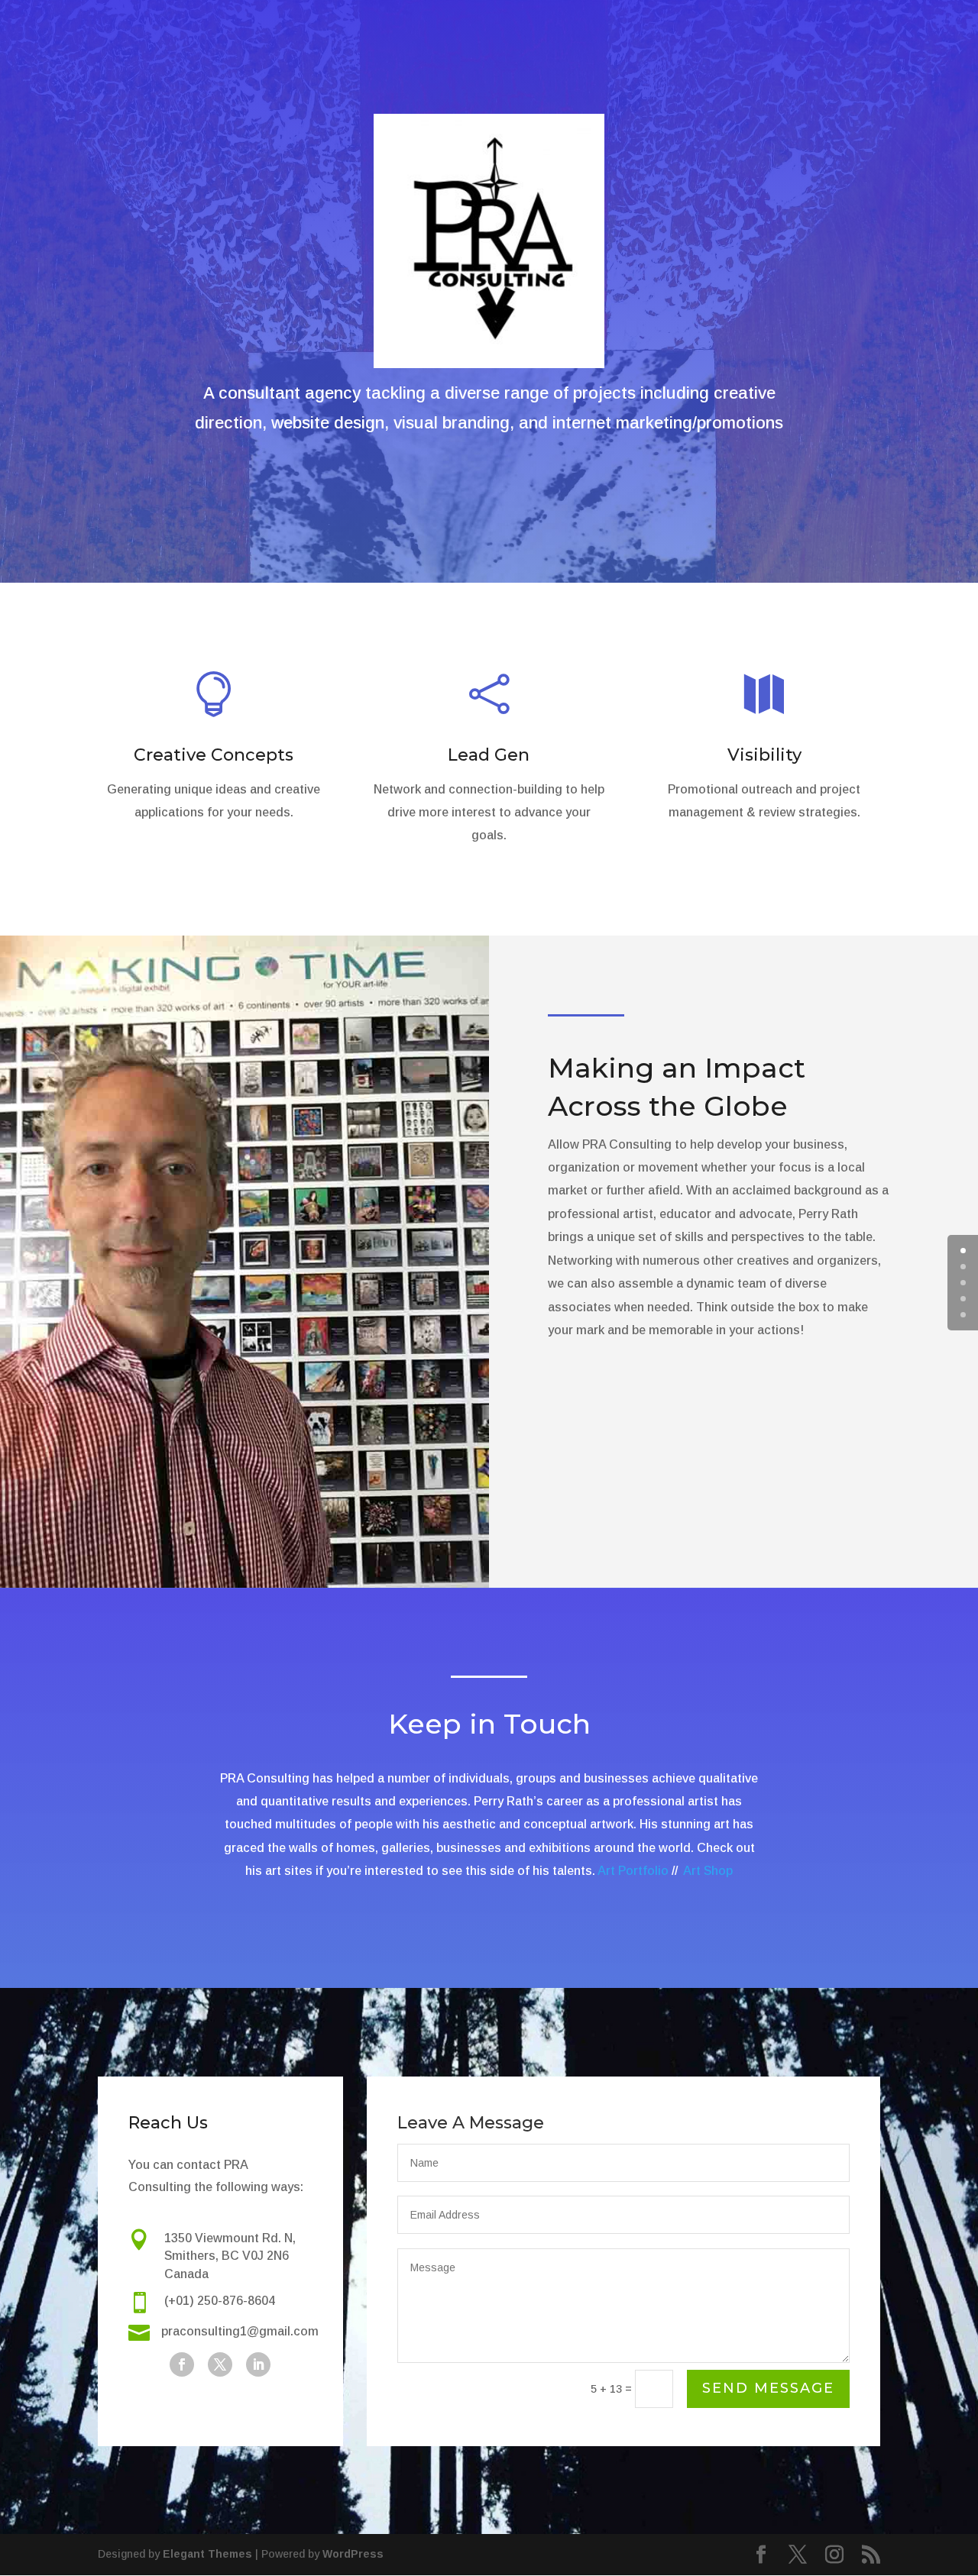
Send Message (768, 2388)
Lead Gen (489, 755)
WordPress (353, 2554)
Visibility (764, 755)
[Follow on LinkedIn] (258, 2364)
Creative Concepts (214, 755)
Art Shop (708, 1871)
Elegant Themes (207, 2554)
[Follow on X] (220, 2364)
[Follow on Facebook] (182, 2364)
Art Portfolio (633, 1871)
